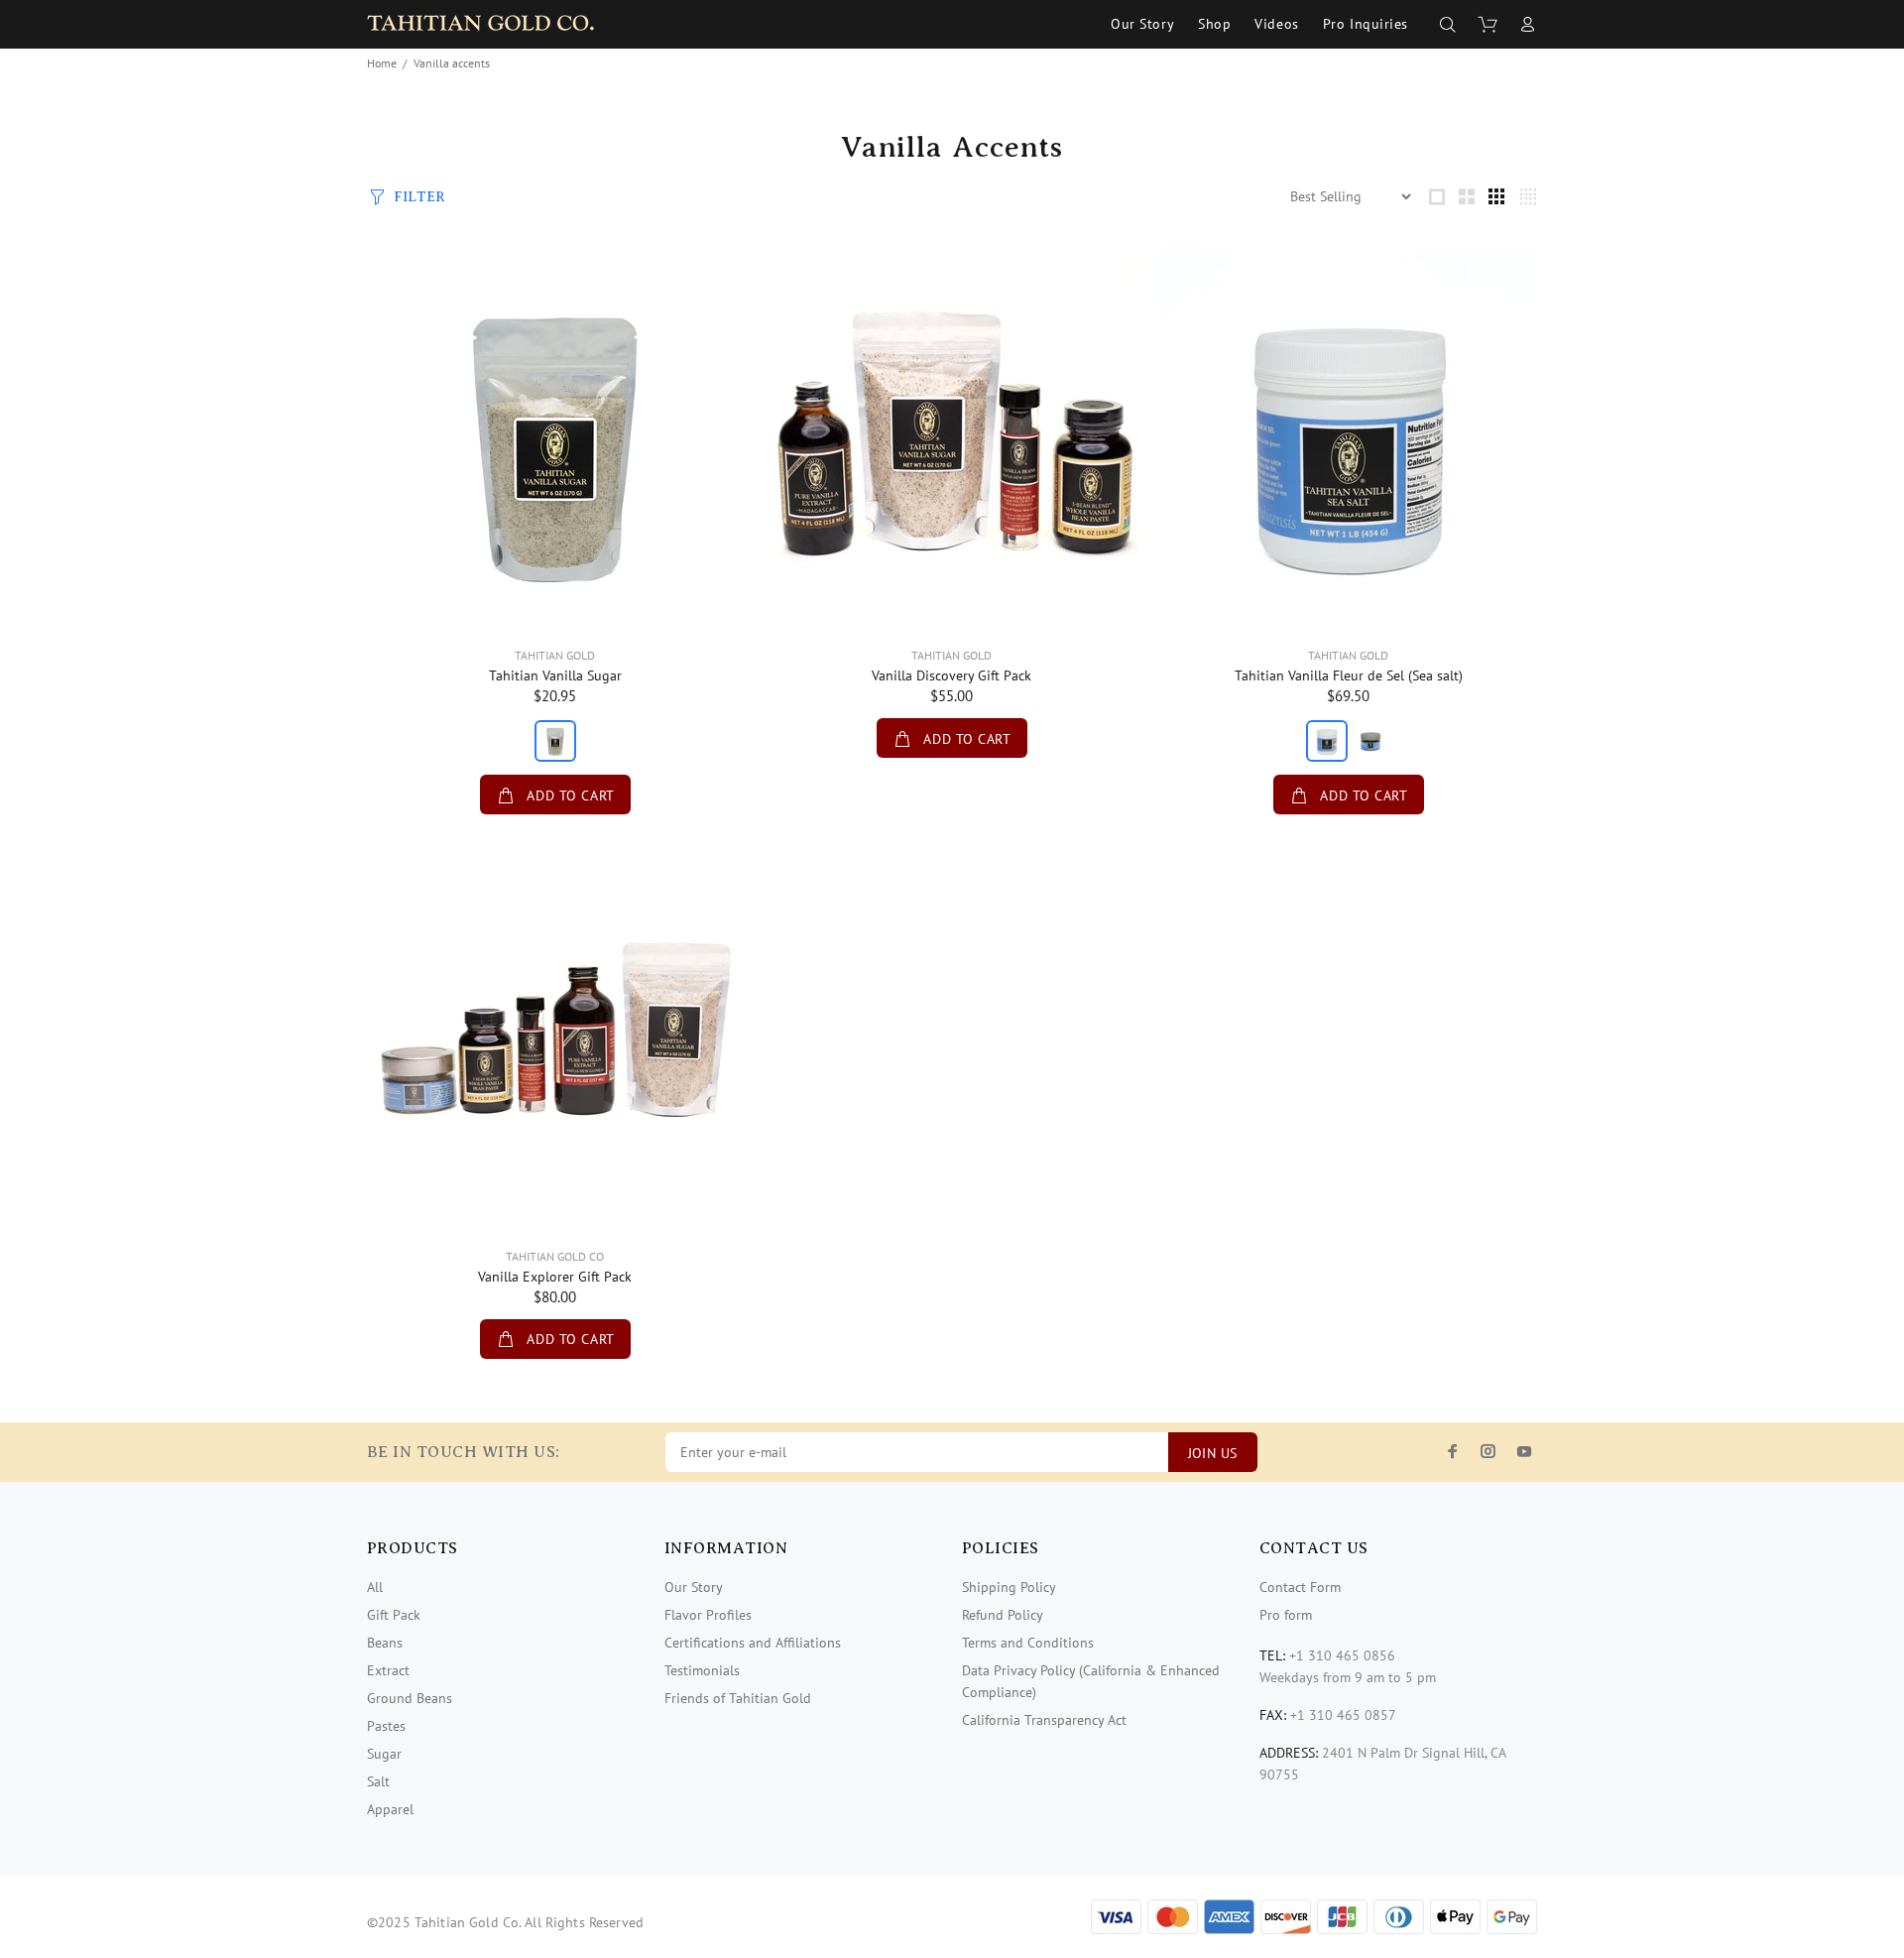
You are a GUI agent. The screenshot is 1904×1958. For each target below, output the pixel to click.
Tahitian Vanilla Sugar (555, 675)
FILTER (419, 197)
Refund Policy (1003, 1615)
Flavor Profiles (708, 1615)
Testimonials (702, 1670)
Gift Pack (394, 1615)
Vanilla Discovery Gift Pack (952, 675)
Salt (378, 1781)
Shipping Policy (1009, 1587)
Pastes (386, 1726)
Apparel (390, 1809)
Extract (388, 1670)
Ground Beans (410, 1698)
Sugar (384, 1754)
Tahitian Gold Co (555, 1256)
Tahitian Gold (555, 655)
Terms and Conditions (1028, 1643)
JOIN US (1213, 1453)
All (375, 1587)
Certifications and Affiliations (753, 1643)
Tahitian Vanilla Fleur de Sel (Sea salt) (1349, 675)
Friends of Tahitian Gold (738, 1698)
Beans (385, 1643)
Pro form (1286, 1615)
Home (382, 63)
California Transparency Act (1044, 1720)
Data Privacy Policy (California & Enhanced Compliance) (1091, 1681)
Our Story (694, 1587)
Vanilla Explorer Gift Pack (555, 1277)
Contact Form (1300, 1587)
